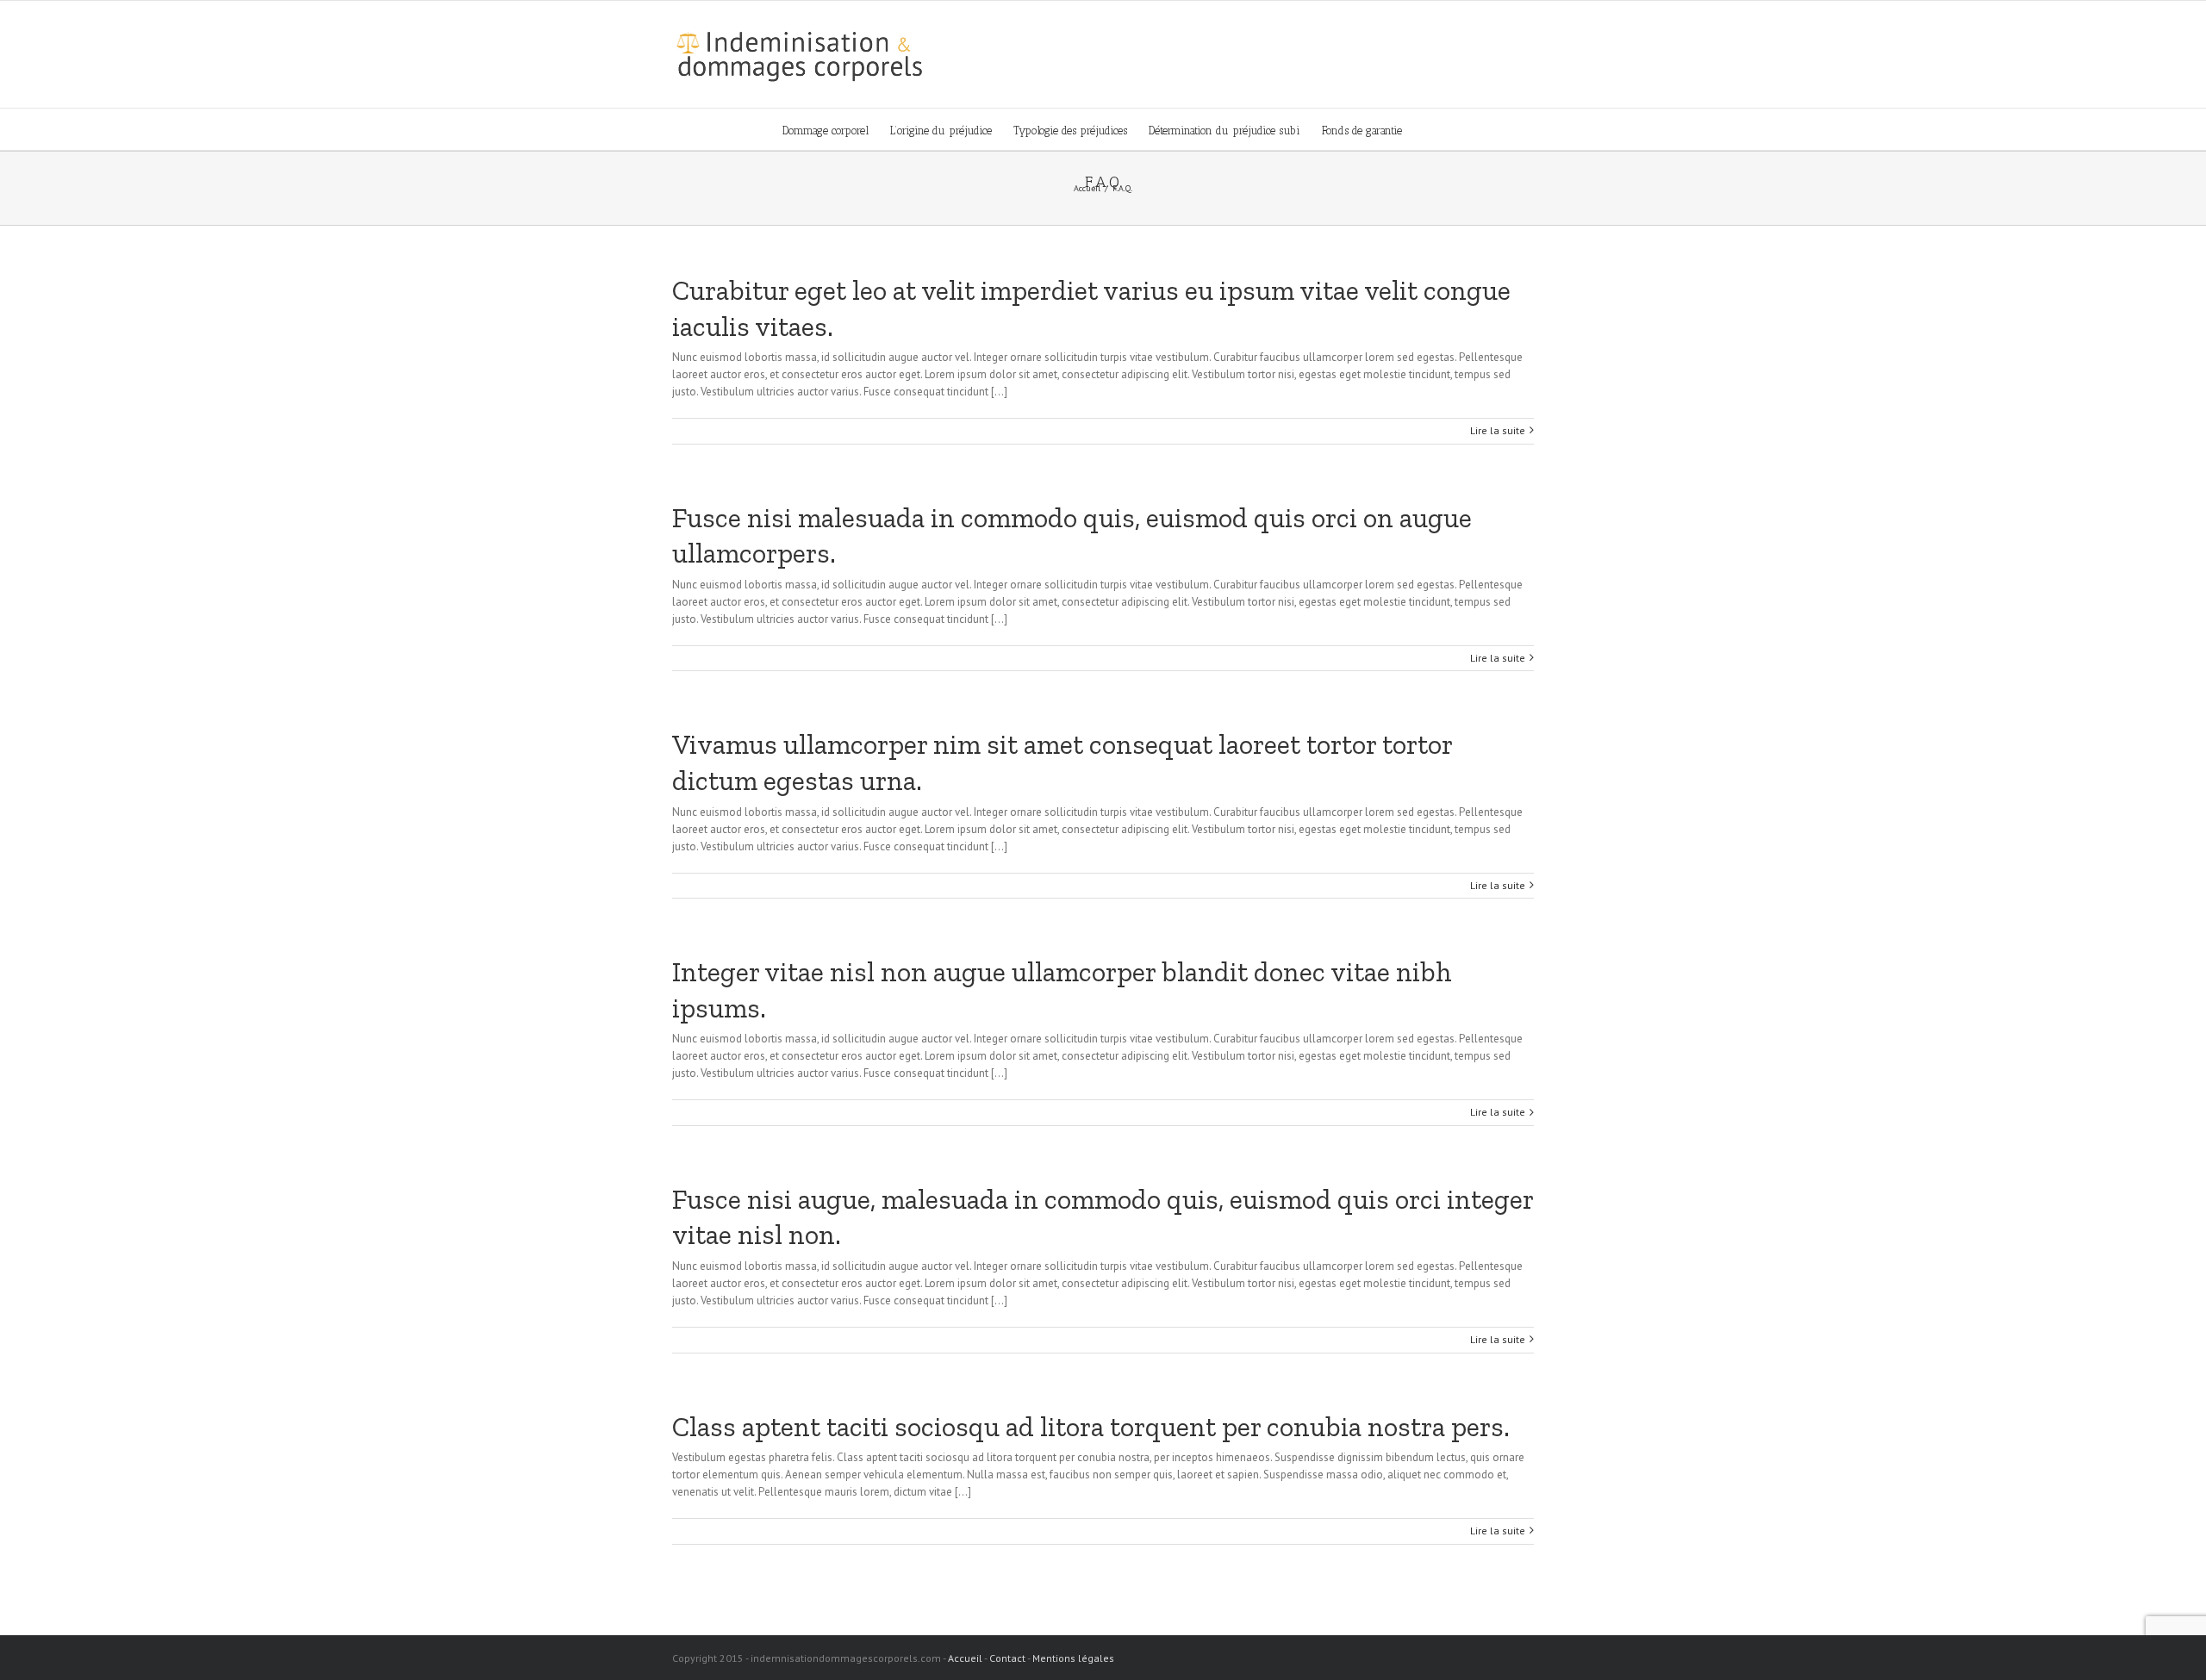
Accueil (965, 1658)
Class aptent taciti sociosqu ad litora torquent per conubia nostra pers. (1091, 1427)
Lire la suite (1498, 430)
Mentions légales (1073, 1658)
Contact (1007, 1658)
